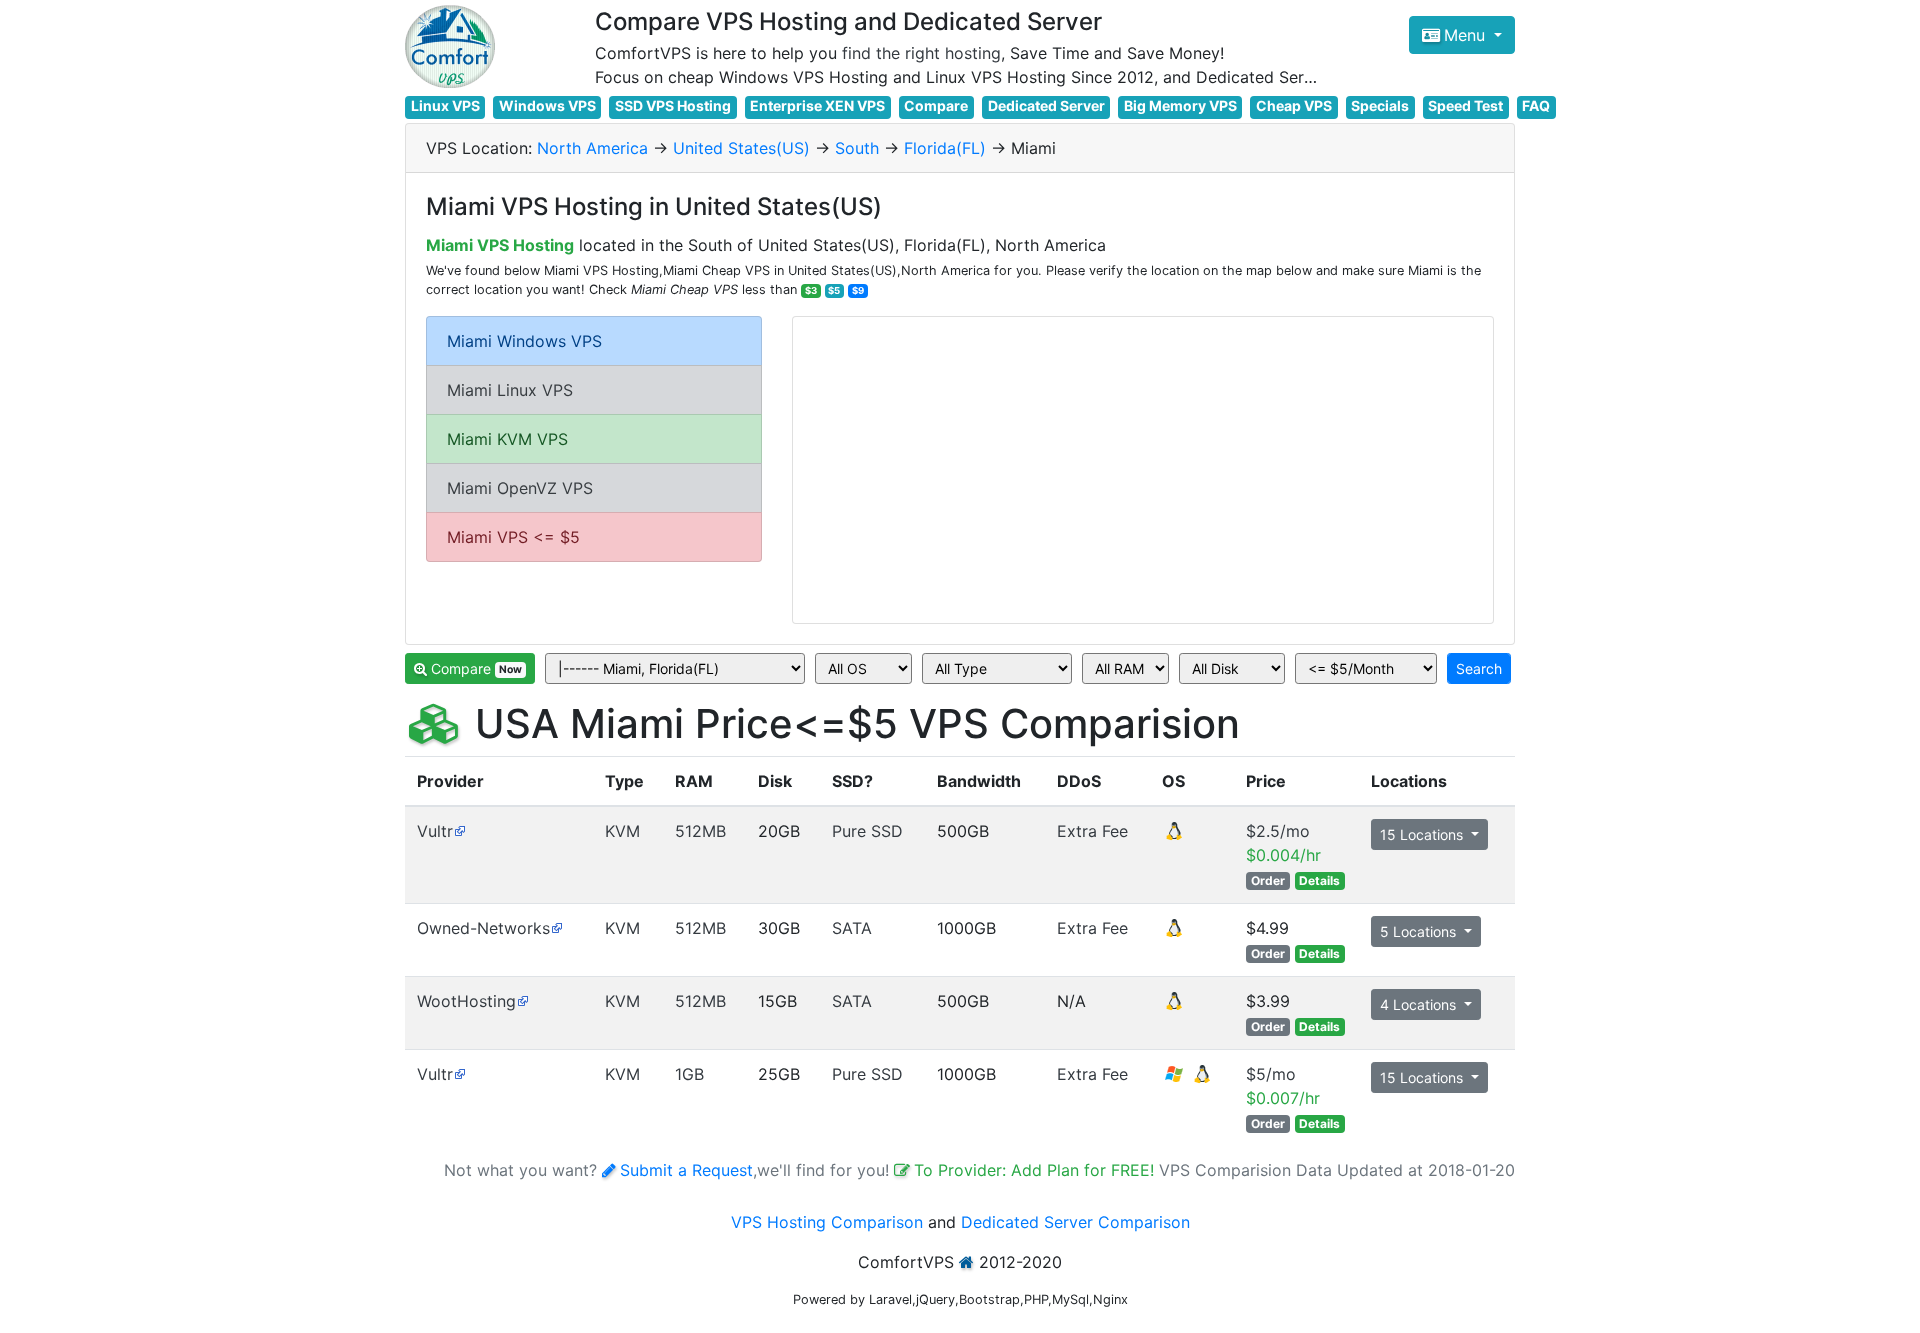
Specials (1380, 105)
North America (592, 148)
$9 (858, 290)
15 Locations (1423, 834)
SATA (852, 928)
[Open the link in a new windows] (459, 831)
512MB (700, 831)
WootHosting (466, 1001)
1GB (689, 1074)
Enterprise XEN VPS (817, 105)
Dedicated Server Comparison (1075, 1222)
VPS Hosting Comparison (827, 1222)
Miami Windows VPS (524, 341)
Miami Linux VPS (510, 390)
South (857, 148)
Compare (936, 105)
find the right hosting (921, 53)
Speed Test (1465, 105)
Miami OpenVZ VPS (520, 488)
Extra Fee (1092, 831)
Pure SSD (867, 831)
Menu (1467, 35)
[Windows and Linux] (1188, 1080)
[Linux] (1174, 837)
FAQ (1536, 105)
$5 (834, 290)
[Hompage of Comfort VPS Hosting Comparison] (450, 46)
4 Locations (1420, 1004)
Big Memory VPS (1180, 105)
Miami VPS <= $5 (513, 537)
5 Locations (1420, 931)
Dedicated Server (1046, 105)
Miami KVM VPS (507, 439)
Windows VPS (547, 105)
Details (1319, 880)
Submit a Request (686, 1170)
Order (1268, 880)
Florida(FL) (945, 148)
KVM (622, 831)
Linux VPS (445, 105)
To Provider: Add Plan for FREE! (1036, 1170)
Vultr (435, 831)
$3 (811, 290)
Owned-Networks (483, 928)
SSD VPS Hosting (673, 105)
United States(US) (741, 148)
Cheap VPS (1294, 105)
